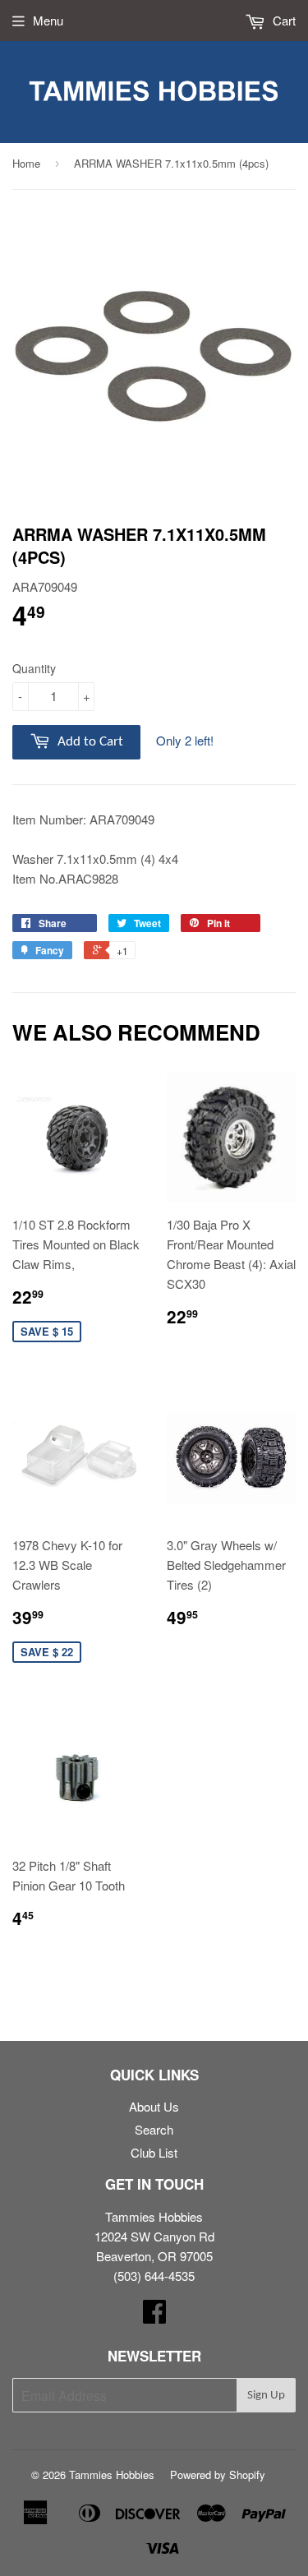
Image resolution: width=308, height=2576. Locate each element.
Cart (283, 20)
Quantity (34, 668)
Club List (154, 2152)
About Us (154, 2106)
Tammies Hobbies (112, 2474)
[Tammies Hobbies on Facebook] (154, 2316)
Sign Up (266, 2396)
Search (154, 2129)
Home (26, 163)
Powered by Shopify (218, 2474)
